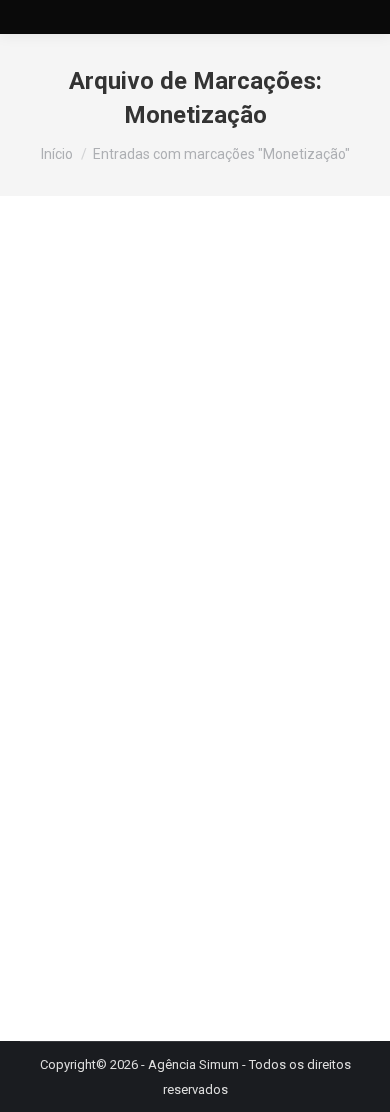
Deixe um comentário (234, 648)
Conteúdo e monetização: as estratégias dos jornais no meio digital (190, 556)
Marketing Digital (94, 623)
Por (216, 623)
